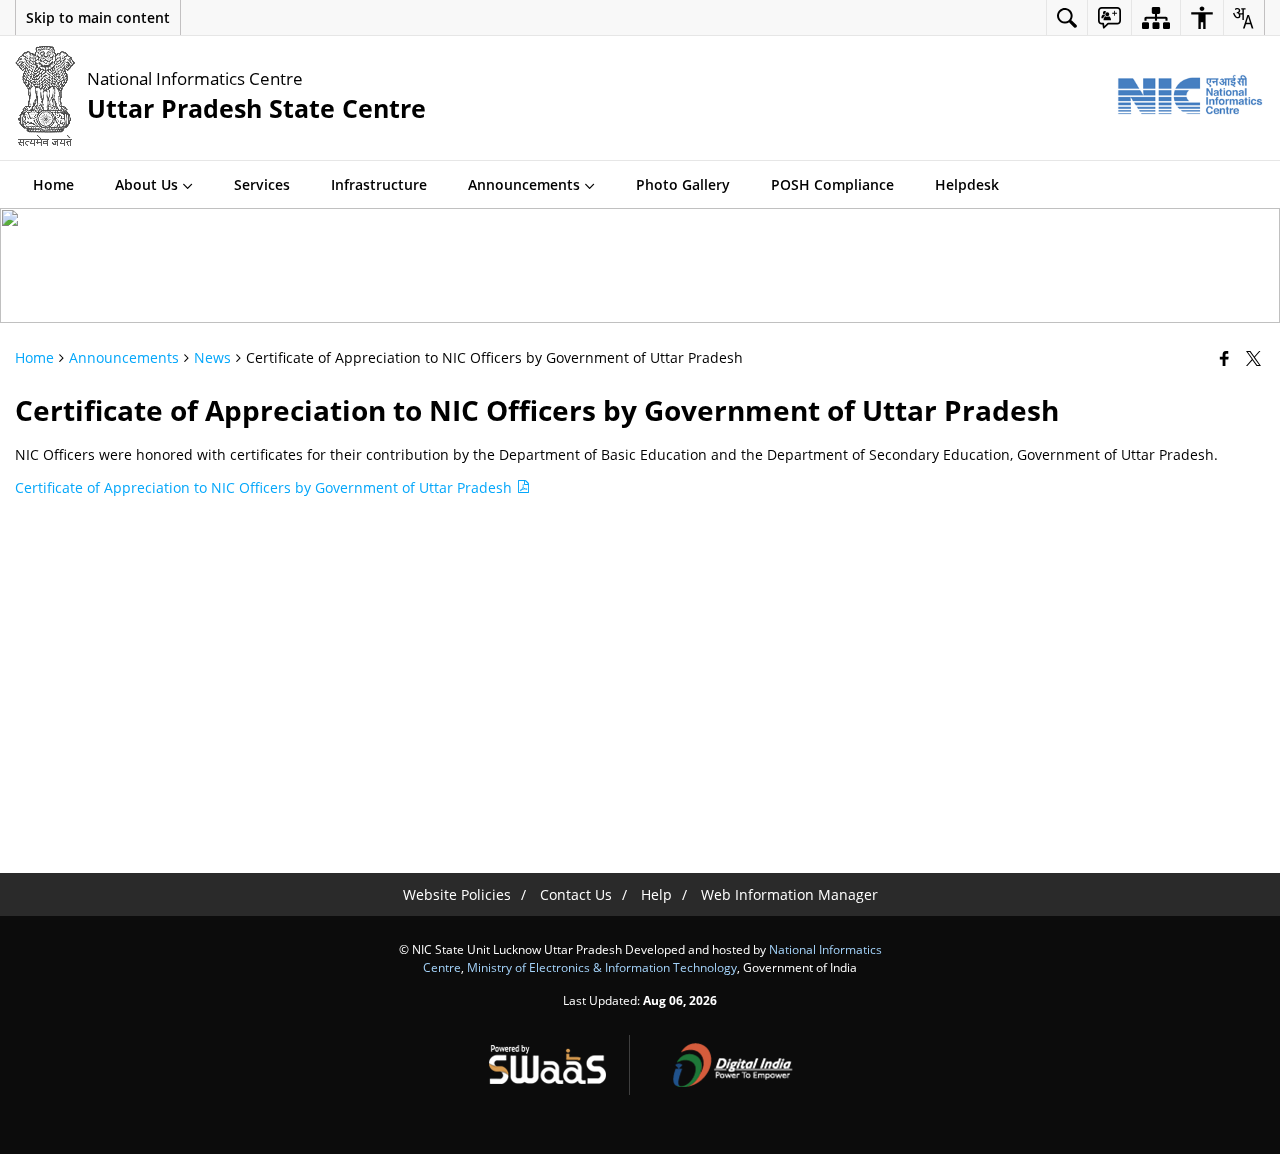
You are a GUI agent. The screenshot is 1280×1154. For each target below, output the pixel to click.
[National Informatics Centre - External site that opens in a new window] (1190, 95)
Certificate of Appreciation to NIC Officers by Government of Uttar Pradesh (265, 487)
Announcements (124, 357)
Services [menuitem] (262, 184)
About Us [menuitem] (146, 184)
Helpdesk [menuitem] (967, 184)
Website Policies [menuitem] (457, 894)
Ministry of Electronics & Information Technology (602, 967)
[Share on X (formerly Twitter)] (1255, 358)
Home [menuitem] (53, 184)
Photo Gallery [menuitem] (683, 184)
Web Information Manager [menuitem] (789, 894)
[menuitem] (1067, 17)
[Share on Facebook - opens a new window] (1226, 358)
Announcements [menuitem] (524, 184)
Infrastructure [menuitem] (379, 184)
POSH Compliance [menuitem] (832, 184)
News (212, 357)
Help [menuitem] (656, 894)
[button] (98, 17)
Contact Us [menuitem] (576, 894)
